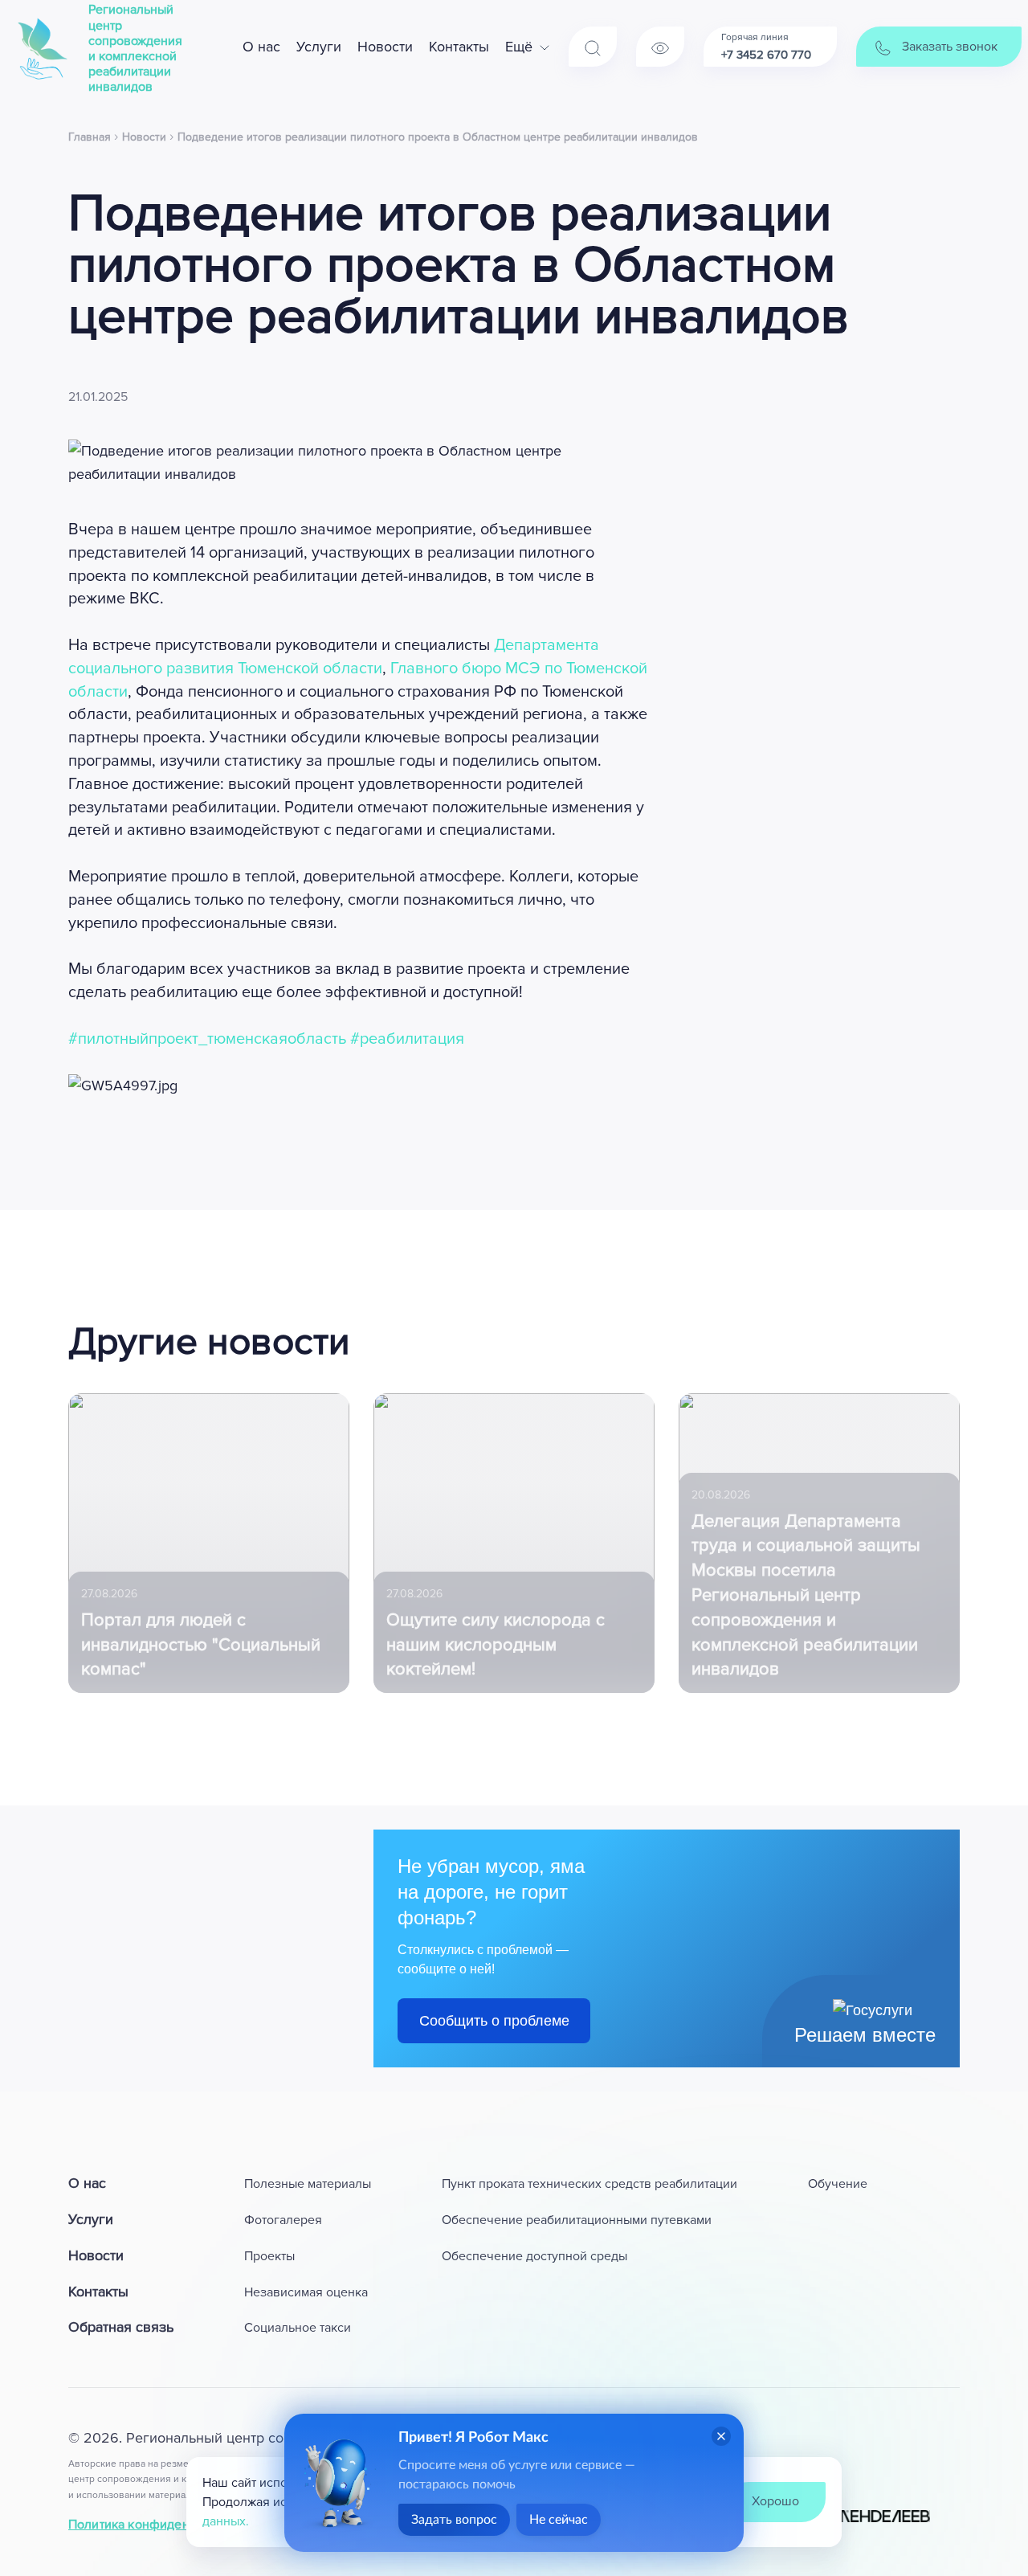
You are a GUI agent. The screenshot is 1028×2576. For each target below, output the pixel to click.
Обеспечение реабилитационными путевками (577, 2220)
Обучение (838, 2184)
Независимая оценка (306, 2292)
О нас (261, 47)
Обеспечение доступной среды (534, 2256)
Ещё (519, 47)
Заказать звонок (948, 47)
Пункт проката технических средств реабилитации (589, 2184)
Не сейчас (559, 2520)
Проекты (269, 2256)
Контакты (459, 47)
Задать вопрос (454, 2520)
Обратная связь (121, 2327)
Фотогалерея (283, 2220)
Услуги (319, 47)
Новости (385, 47)
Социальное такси (298, 2328)
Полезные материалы (308, 2184)
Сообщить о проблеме (494, 2021)
